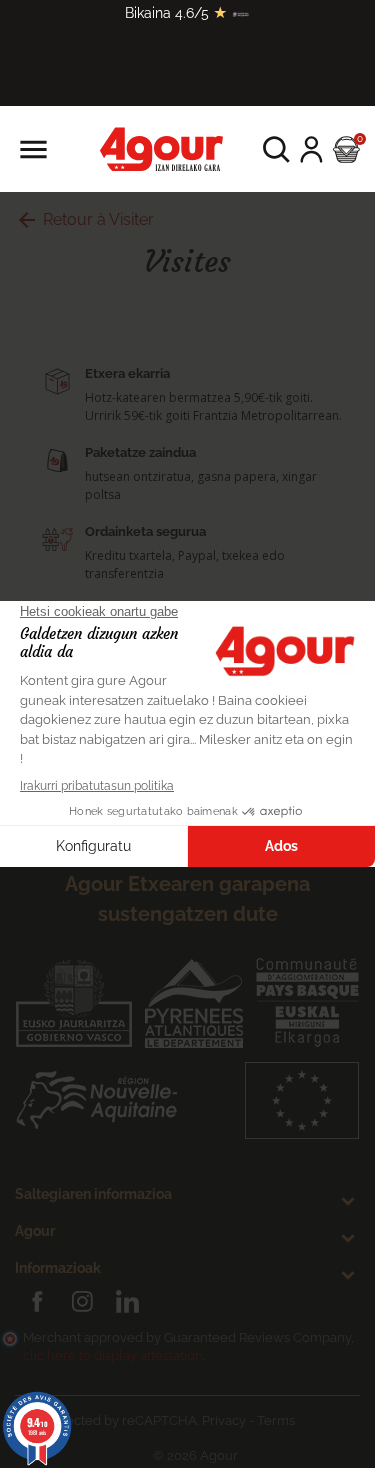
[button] (276, 149)
